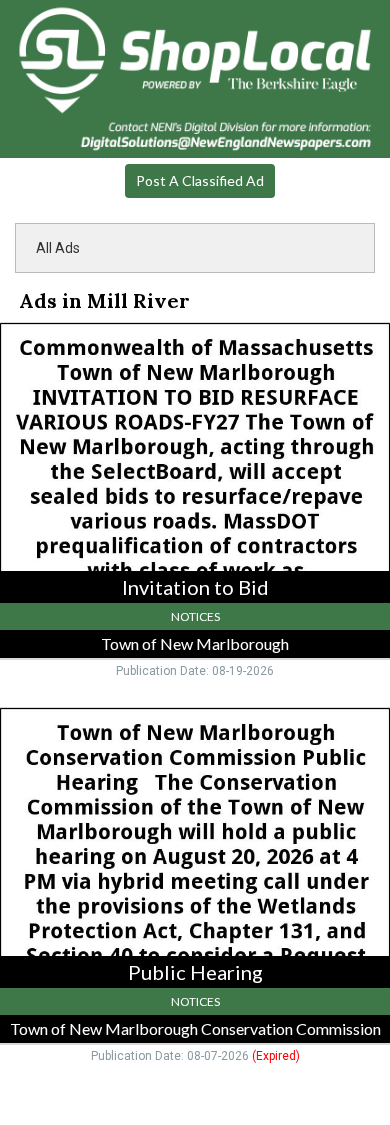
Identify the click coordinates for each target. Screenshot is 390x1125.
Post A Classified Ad (200, 180)
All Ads (58, 248)
